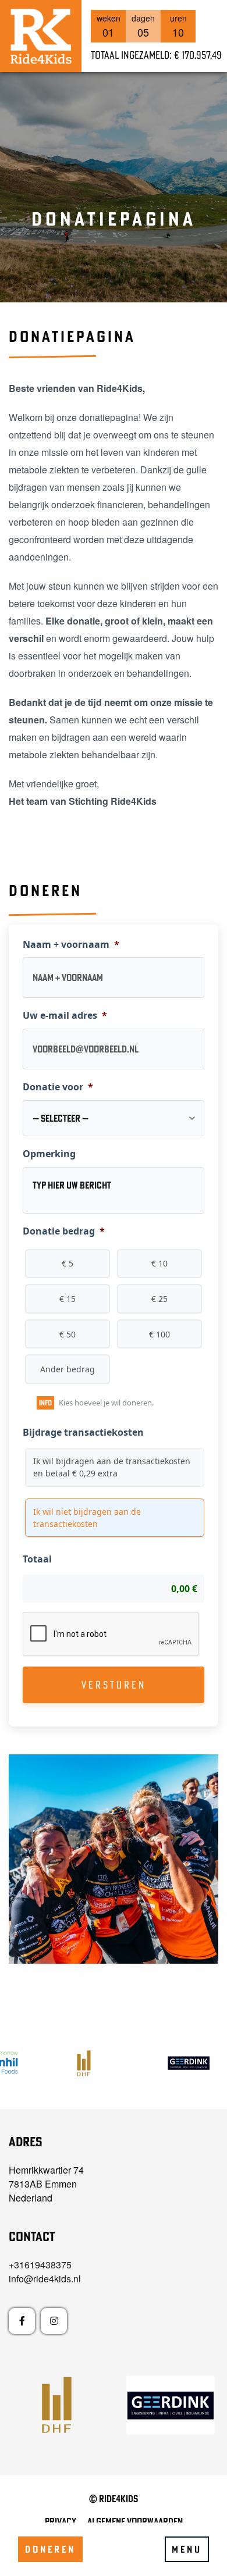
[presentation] (111, 1635)
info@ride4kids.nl (45, 2279)
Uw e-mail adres (65, 1016)
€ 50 (68, 1334)
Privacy (61, 2521)
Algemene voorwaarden (135, 2521)
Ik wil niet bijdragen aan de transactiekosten (87, 1518)
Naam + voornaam (71, 945)
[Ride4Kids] (41, 36)
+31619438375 (40, 2265)
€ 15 (68, 1299)
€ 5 (68, 1263)
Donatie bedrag (64, 1231)
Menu (187, 2549)
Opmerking (49, 1154)
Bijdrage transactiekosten (83, 1433)
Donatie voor (58, 1087)
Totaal (37, 1559)
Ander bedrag (68, 1369)
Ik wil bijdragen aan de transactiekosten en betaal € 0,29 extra (112, 1467)
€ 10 (159, 1263)
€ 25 (159, 1299)
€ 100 (159, 1334)
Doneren (50, 2549)
